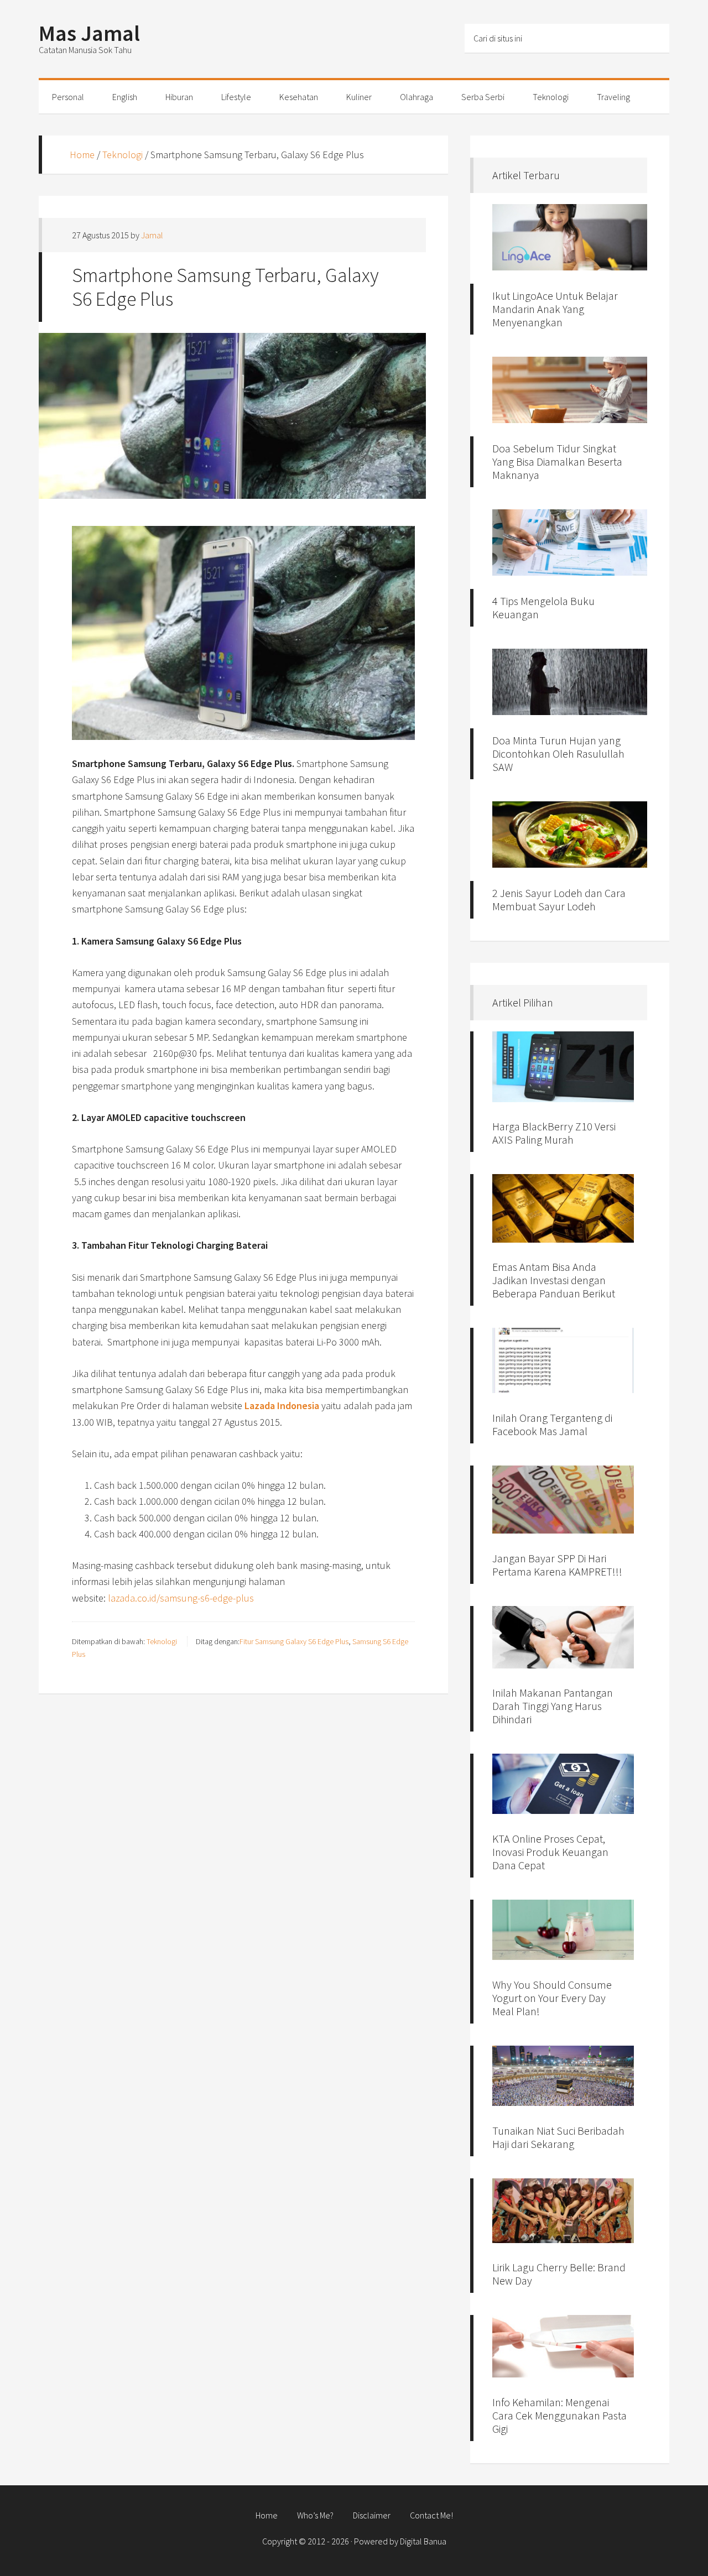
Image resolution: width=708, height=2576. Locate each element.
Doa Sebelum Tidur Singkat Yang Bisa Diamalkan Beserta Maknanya (557, 462)
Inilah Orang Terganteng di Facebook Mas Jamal (552, 1424)
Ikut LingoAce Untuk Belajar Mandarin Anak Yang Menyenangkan (555, 309)
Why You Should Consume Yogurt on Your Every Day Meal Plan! (552, 1998)
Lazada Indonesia (282, 1406)
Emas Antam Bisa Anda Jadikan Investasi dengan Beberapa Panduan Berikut (554, 1280)
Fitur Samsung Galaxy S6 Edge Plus (294, 1641)
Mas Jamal (89, 33)
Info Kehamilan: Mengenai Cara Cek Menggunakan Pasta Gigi (559, 2415)
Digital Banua (423, 2541)
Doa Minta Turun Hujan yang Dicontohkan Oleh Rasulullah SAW (558, 753)
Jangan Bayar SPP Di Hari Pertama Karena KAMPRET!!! (557, 1565)
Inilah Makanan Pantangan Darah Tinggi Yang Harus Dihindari (553, 1706)
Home (82, 155)
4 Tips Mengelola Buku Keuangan (543, 608)
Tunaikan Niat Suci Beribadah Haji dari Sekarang (558, 2137)
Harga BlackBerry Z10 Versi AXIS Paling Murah (554, 1133)
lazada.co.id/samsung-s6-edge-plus (181, 1598)
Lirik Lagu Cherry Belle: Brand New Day (559, 2274)
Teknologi (123, 155)
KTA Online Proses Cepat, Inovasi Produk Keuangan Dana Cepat (550, 1852)
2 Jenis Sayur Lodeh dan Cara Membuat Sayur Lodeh (559, 899)
